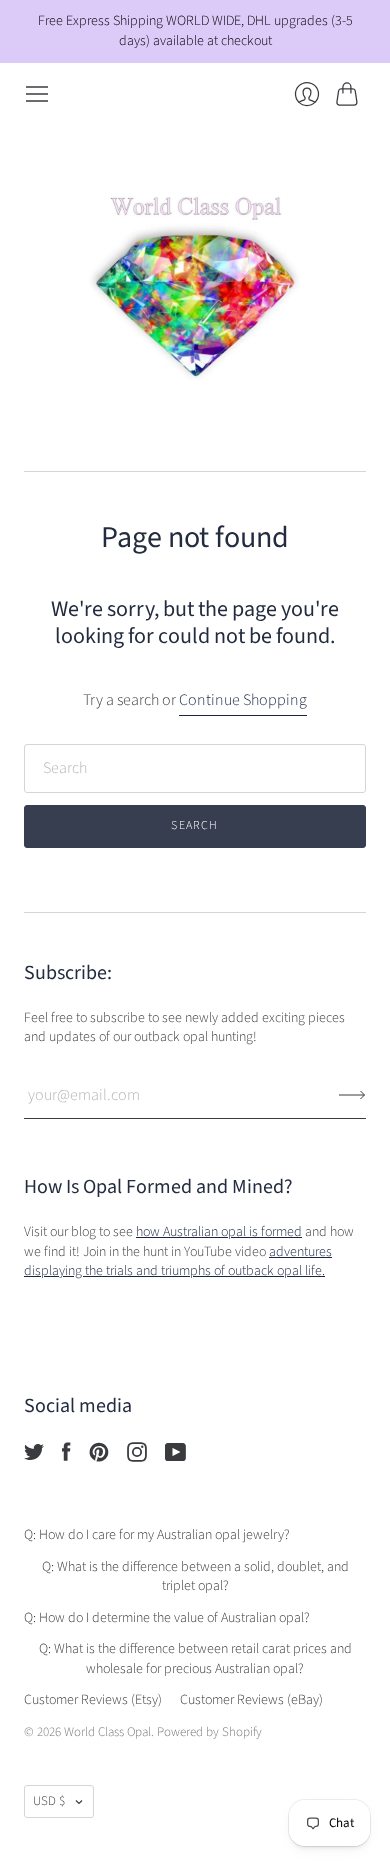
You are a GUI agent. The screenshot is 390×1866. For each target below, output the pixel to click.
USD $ (49, 1801)
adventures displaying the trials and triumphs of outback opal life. (178, 1262)
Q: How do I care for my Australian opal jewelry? (157, 1535)
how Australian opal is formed (219, 1232)
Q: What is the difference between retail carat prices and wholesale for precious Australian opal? (195, 1659)
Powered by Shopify (209, 1732)
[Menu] (37, 94)
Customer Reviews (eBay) (251, 1700)
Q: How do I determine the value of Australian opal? (167, 1618)
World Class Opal (107, 1732)
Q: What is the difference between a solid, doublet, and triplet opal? (195, 1577)
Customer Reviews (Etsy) (93, 1700)
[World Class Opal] (195, 289)
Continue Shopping (243, 700)
